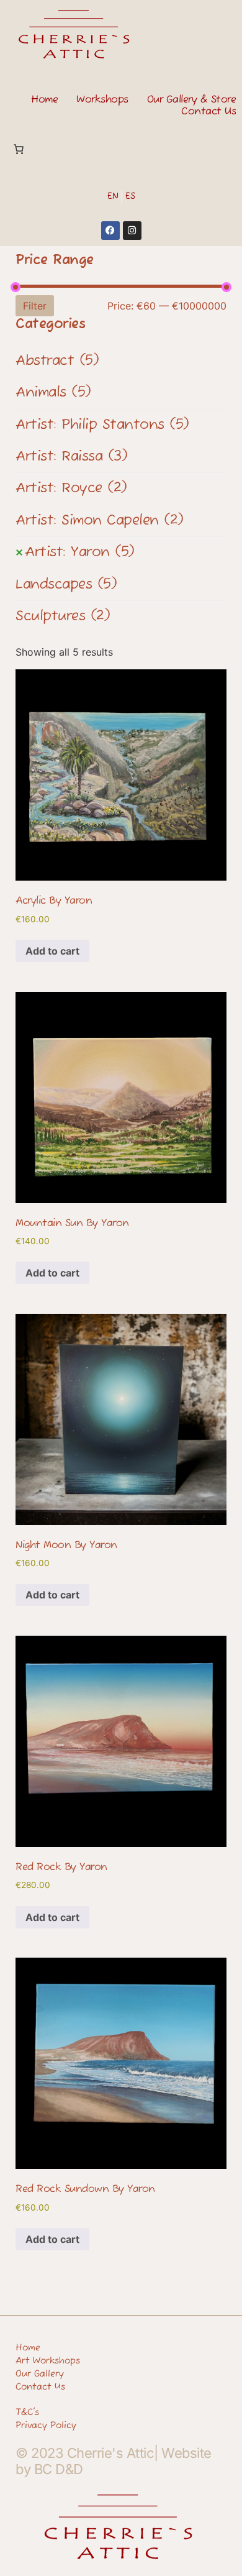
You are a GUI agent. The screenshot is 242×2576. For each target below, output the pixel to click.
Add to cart (52, 951)
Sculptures (63, 616)
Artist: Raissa (71, 457)
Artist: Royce (71, 488)
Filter (35, 306)
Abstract (57, 361)
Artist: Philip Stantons (102, 425)
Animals (53, 393)
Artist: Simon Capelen (100, 521)
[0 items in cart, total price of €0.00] (19, 149)
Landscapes (66, 585)
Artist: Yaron (80, 552)
